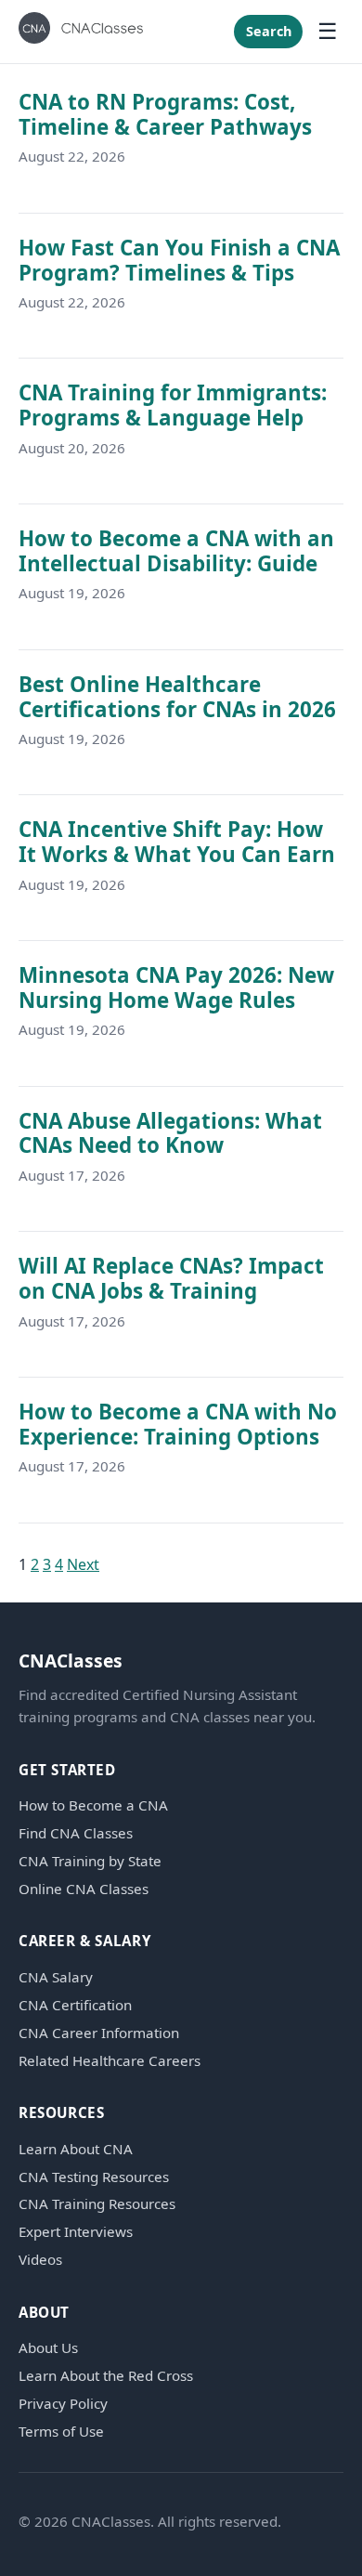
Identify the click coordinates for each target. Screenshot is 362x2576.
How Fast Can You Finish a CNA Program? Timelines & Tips (179, 260)
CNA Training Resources (97, 2204)
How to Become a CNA (93, 1805)
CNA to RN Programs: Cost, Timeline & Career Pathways (165, 114)
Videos (40, 2260)
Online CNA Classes (84, 1889)
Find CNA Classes (76, 1833)
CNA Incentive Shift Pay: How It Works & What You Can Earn (177, 842)
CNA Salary (56, 1977)
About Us (48, 2348)
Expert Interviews (76, 2232)
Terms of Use (61, 2432)
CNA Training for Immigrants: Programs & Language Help (173, 405)
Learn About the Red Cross (106, 2376)
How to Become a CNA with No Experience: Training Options (178, 1424)
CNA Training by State (90, 1861)
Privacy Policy (63, 2404)
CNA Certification (75, 2005)
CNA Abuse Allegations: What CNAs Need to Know (170, 1133)
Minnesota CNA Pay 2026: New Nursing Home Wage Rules (176, 987)
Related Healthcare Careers (110, 2061)
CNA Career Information (99, 2033)
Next (83, 1564)
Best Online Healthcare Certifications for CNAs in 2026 (177, 697)
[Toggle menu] (328, 32)
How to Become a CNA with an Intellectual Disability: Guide (176, 551)
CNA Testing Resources (94, 2177)
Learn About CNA (76, 2149)
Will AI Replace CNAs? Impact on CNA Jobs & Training (171, 1278)
